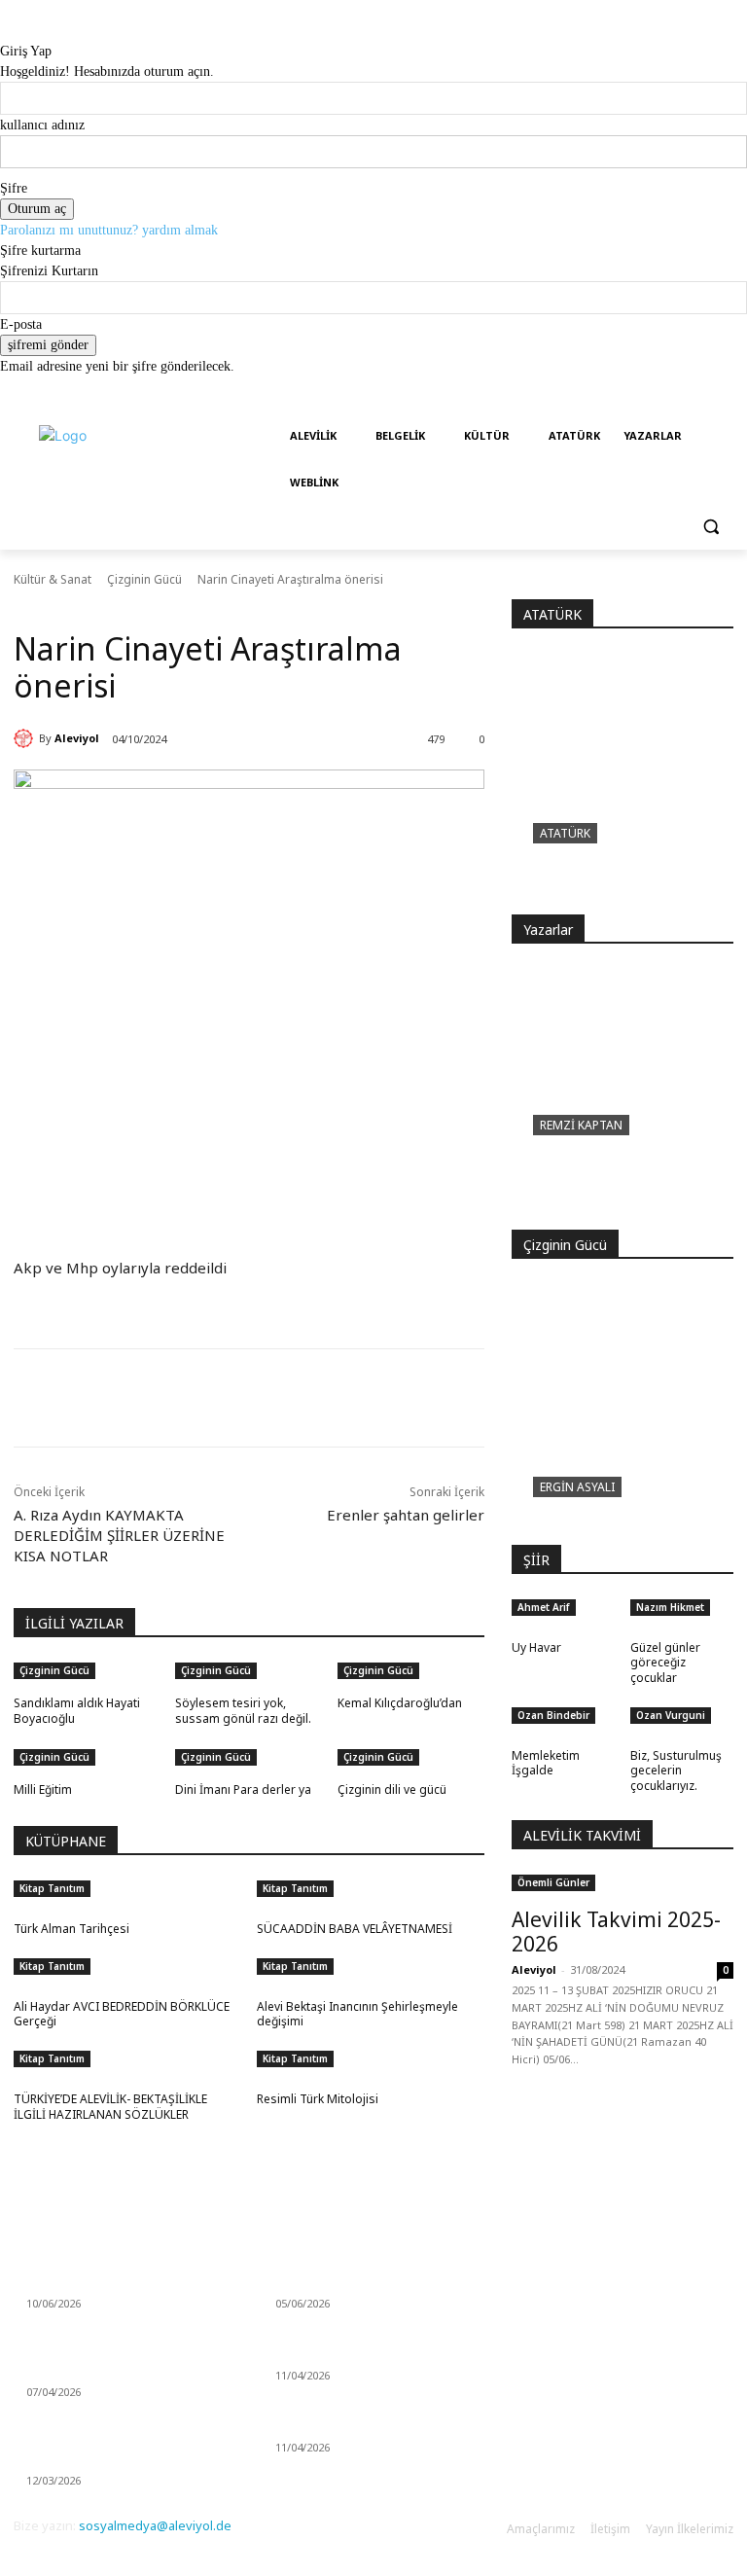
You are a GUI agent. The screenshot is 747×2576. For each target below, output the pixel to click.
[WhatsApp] (245, 1398)
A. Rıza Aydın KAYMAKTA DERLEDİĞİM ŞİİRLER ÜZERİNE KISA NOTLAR (119, 1535)
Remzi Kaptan (581, 1125)
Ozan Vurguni (671, 1715)
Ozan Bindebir (553, 1715)
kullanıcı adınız (42, 125)
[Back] (5, 31)
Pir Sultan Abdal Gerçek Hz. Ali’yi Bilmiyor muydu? (603, 1180)
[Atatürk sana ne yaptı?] (622, 784)
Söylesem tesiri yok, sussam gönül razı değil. (243, 1711)
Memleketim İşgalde (546, 1763)
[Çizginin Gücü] (622, 1414)
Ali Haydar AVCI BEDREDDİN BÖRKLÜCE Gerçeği (122, 2014)
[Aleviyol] (26, 738)
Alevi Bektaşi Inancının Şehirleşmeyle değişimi (357, 2014)
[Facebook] (156, 1398)
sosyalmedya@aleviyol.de (155, 2525)
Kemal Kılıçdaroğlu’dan (400, 1703)
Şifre (14, 188)
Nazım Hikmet (670, 1607)
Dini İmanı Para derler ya (243, 1789)
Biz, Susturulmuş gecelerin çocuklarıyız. (676, 1771)
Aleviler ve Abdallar (329, 2425)
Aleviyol (77, 738)
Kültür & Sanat (53, 579)
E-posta (21, 324)
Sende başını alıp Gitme (91, 2282)
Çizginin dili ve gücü (392, 1789)
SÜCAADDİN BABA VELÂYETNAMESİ (355, 1929)
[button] (711, 527)
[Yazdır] (290, 1398)
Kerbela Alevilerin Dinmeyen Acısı (367, 2282)
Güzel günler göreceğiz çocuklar (665, 1663)
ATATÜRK (552, 614)
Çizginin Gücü (144, 579)
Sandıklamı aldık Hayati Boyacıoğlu (77, 1711)
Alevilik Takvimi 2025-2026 (616, 1932)
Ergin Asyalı (577, 1487)
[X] (200, 1398)
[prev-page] (19, 1816)
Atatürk (565, 833)
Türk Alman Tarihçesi (71, 1929)
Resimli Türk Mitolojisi (318, 2099)
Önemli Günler (553, 1882)
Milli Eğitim (43, 1789)
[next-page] (30, 1816)
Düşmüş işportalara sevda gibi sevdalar (111, 2450)
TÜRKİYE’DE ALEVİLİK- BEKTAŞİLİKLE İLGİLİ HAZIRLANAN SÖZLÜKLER (110, 2107)
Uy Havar (536, 1647)
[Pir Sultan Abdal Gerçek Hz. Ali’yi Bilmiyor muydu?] (622, 1099)
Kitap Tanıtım (52, 1888)
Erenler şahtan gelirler (406, 1515)
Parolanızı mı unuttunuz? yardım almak (109, 230)
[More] (336, 1398)
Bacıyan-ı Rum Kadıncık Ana (350, 2353)
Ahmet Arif (544, 1607)
